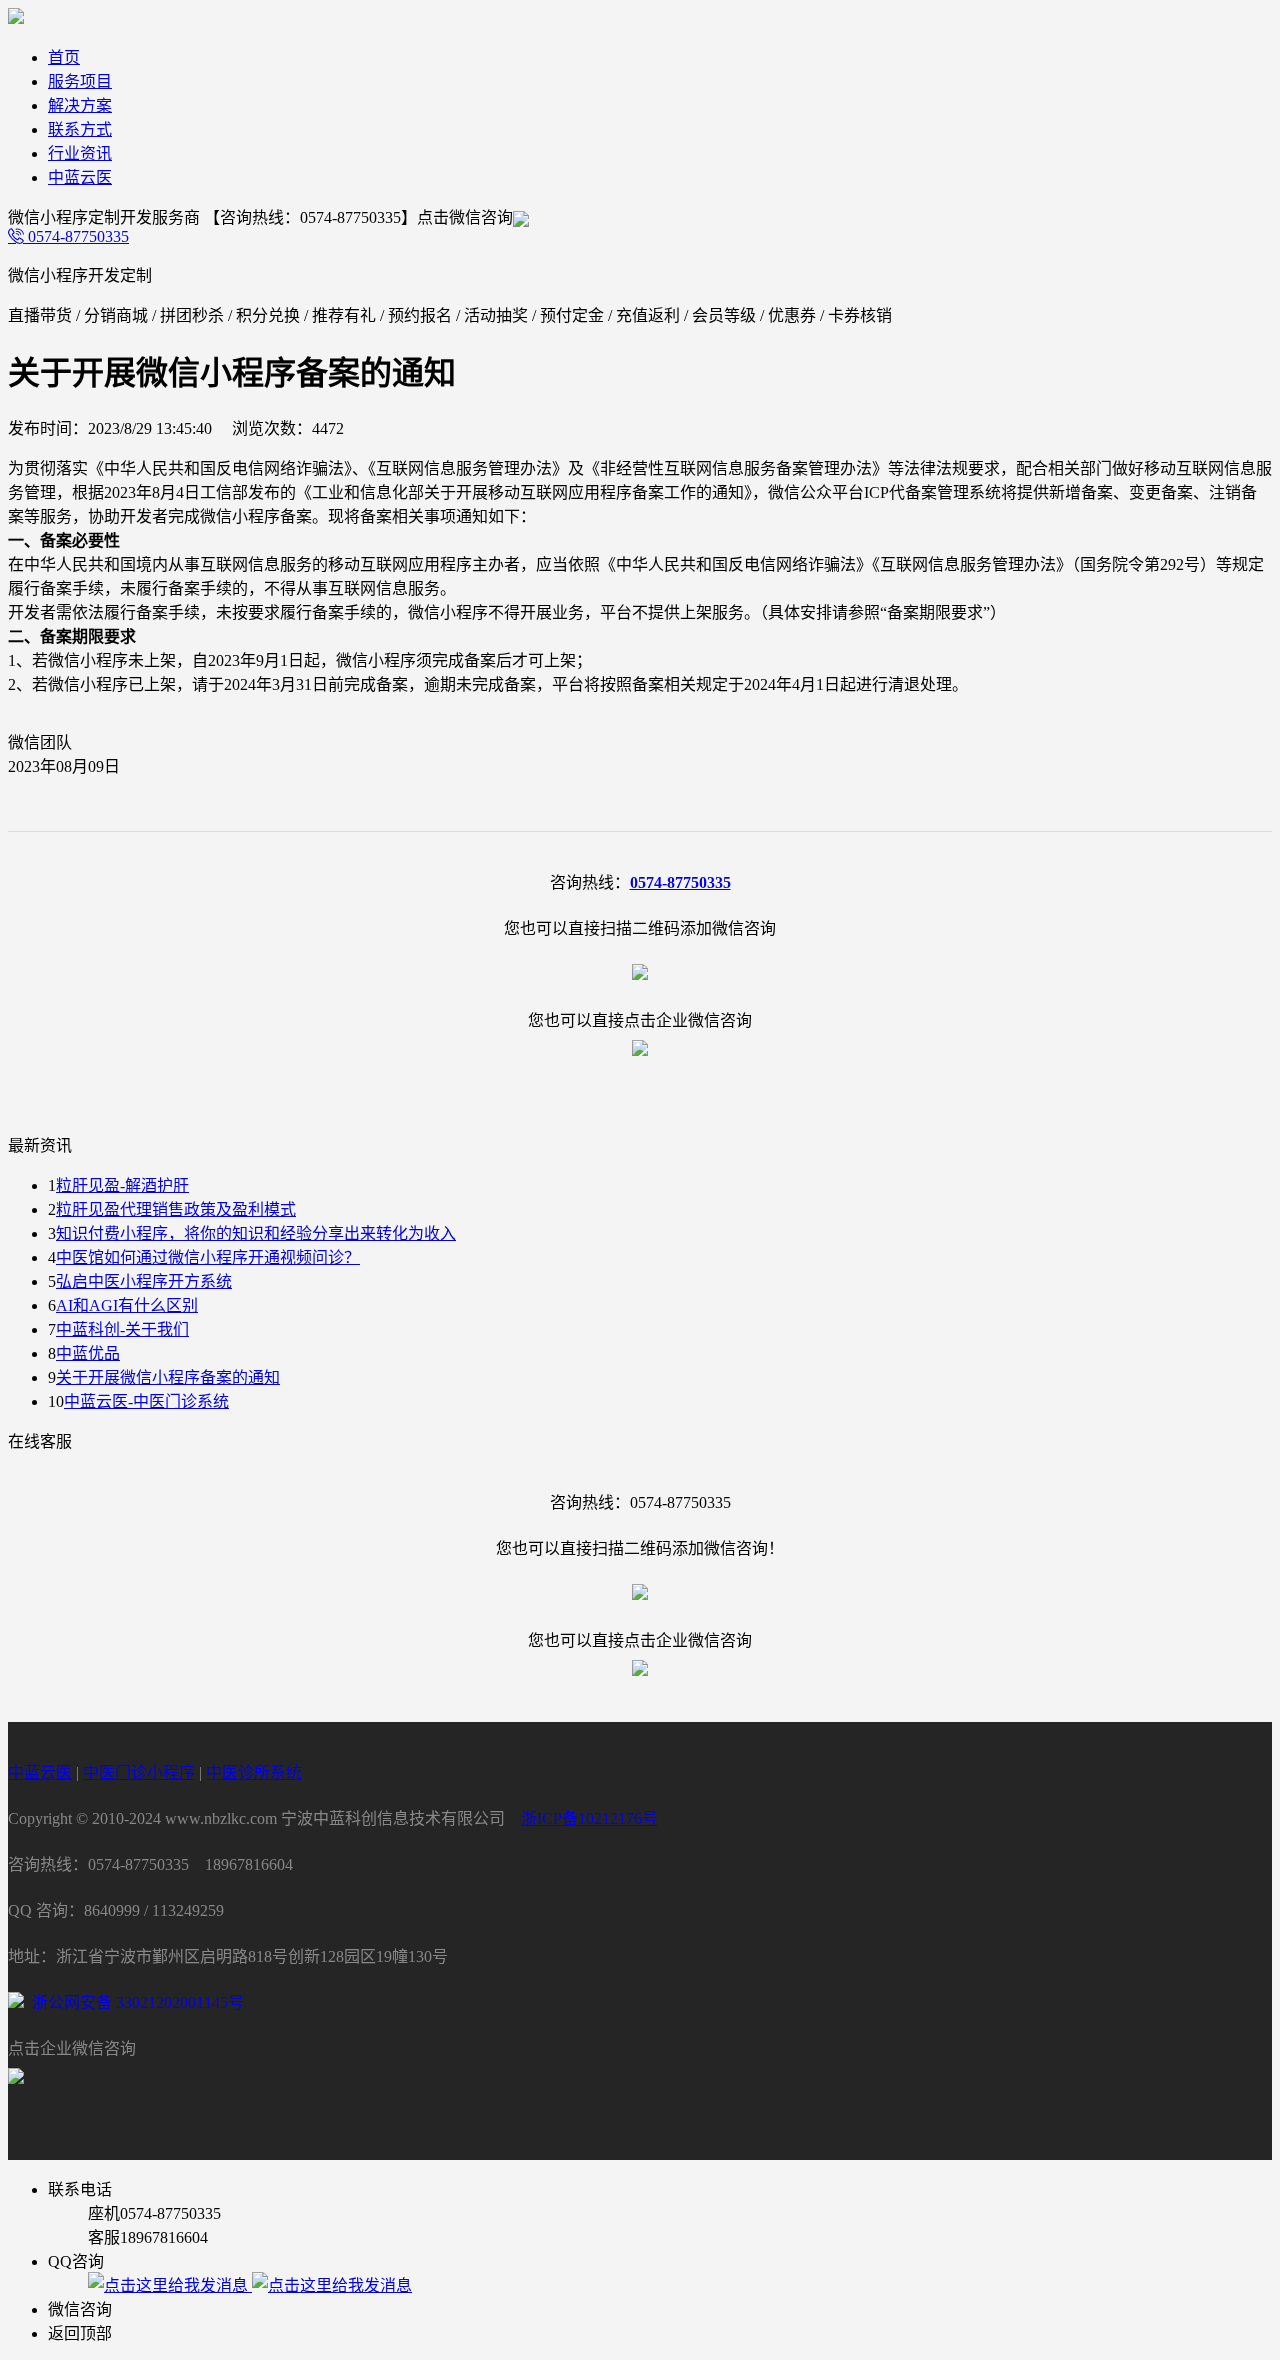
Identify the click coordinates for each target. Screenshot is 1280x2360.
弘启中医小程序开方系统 (144, 1281)
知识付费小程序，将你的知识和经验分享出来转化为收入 (256, 1233)
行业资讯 (80, 153)
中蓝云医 (80, 177)
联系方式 (80, 129)
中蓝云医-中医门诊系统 (146, 1401)
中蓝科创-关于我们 (122, 1329)
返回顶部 (80, 2333)
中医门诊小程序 (139, 1772)
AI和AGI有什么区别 (127, 1305)
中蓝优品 (88, 1353)
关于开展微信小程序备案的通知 (168, 1377)
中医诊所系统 (254, 1772)
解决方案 (80, 105)
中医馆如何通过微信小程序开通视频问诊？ (208, 1257)
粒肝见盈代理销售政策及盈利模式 (176, 1209)
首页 (64, 57)
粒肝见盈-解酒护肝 (122, 1185)
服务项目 (80, 81)
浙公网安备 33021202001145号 (134, 2002)
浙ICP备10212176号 (589, 1818)
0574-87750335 (76, 236)
